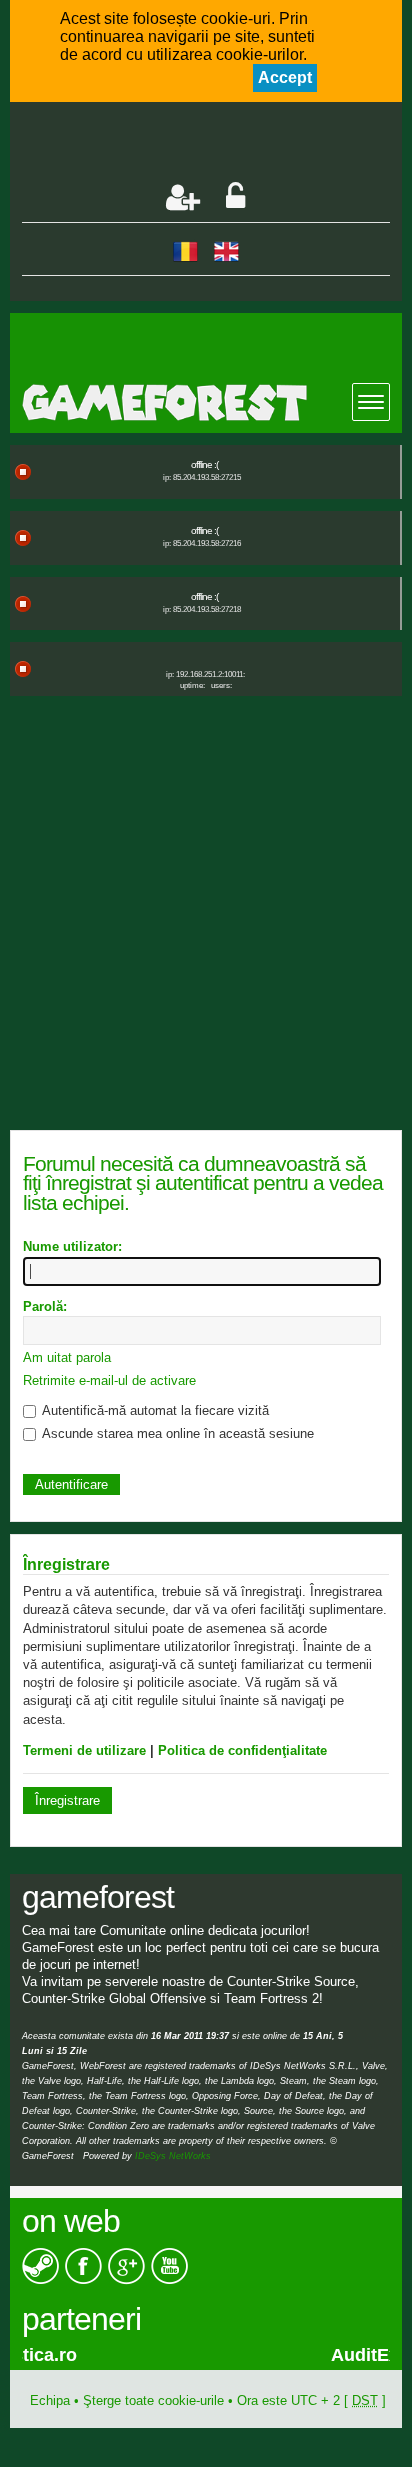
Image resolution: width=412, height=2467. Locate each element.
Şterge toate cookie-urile (153, 2400)
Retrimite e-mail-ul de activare (109, 1380)
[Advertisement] (216, 144)
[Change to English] (226, 250)
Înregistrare (67, 1800)
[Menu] (371, 402)
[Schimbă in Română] (185, 250)
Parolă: (45, 1306)
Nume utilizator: (72, 1246)
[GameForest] (211, 402)
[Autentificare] (235, 197)
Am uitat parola (67, 1357)
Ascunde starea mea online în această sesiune (176, 1433)
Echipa (50, 2400)
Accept (285, 77)
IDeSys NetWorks (173, 2156)
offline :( (204, 464)
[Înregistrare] (183, 197)
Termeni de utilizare (84, 1750)
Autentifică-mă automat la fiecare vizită (154, 1410)
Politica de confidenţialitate (242, 1750)
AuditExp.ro (105, 2355)
